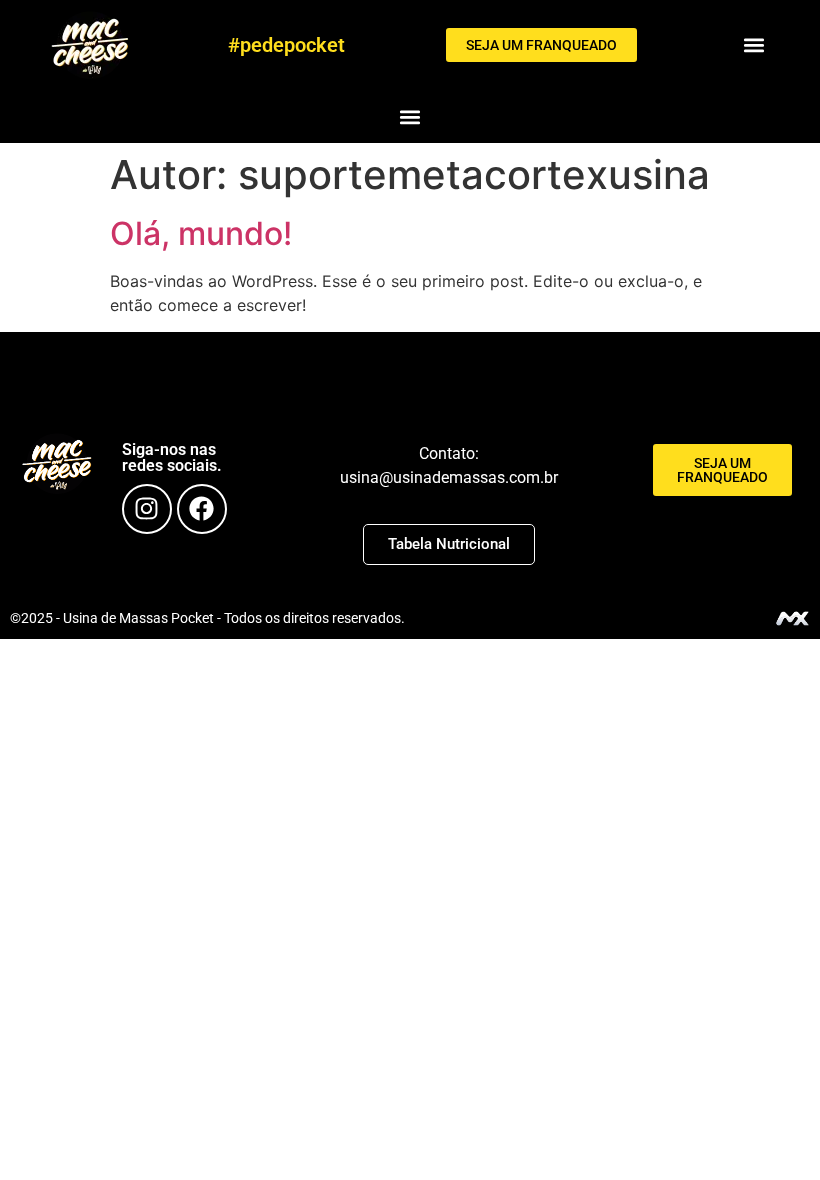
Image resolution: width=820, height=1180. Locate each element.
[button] (754, 45)
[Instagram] (147, 509)
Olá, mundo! (201, 233)
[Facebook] (202, 509)
